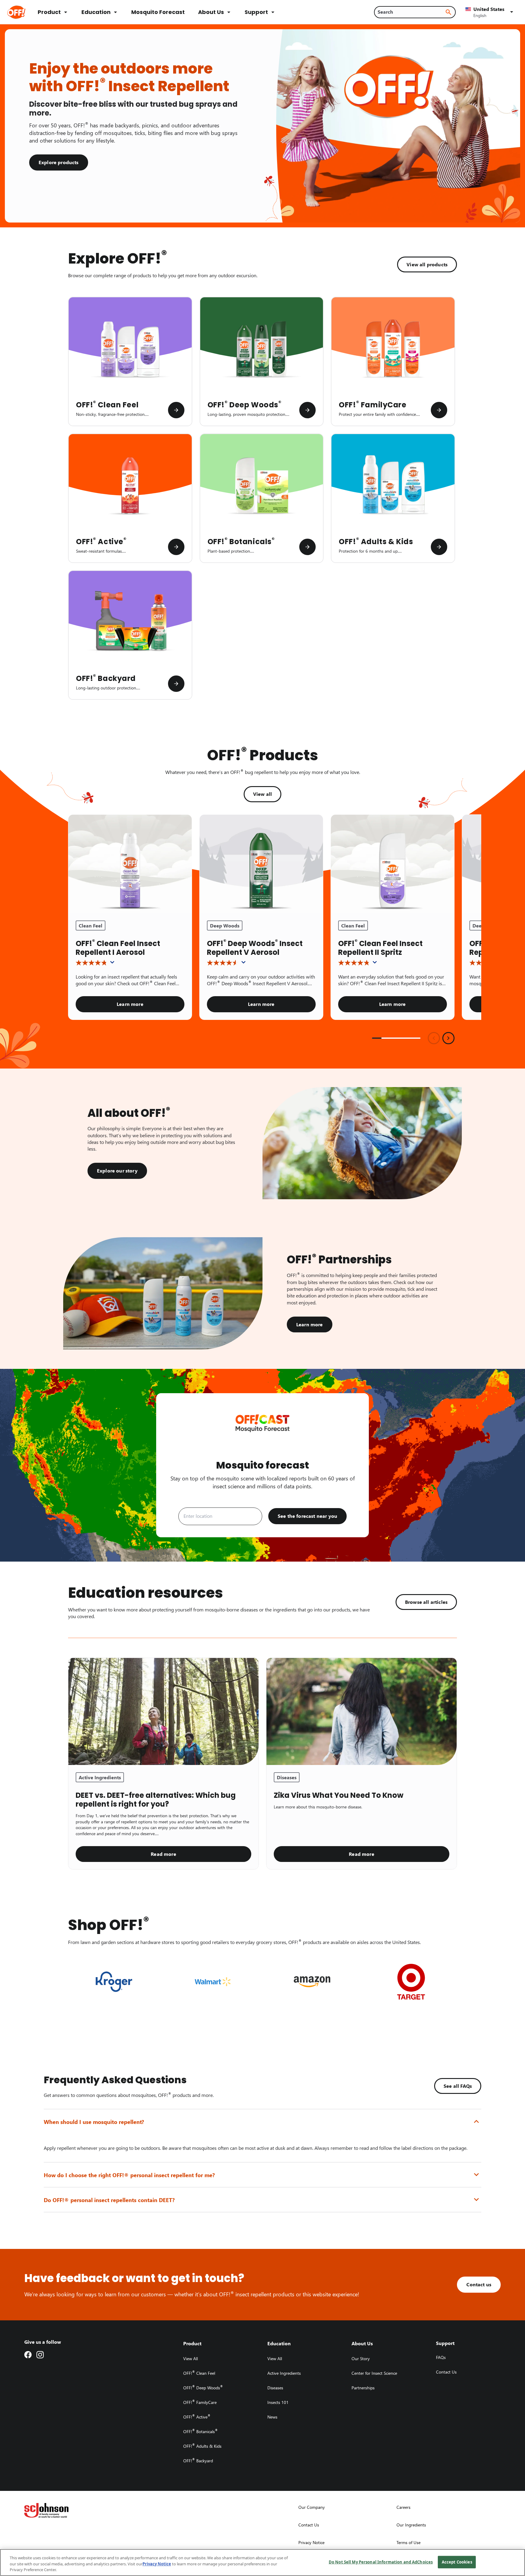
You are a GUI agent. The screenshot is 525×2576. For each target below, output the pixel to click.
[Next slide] (448, 1038)
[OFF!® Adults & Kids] (439, 547)
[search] (448, 12)
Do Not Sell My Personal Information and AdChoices (381, 2562)
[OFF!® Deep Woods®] (307, 410)
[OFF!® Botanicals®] (307, 547)
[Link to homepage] (25, 12)
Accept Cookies (457, 2562)
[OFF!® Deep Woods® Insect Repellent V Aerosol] (261, 864)
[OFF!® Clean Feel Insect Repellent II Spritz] (393, 864)
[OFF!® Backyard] (176, 684)
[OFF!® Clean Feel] (176, 410)
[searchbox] (411, 12)
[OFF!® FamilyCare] (439, 410)
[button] (490, 12)
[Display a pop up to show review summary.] (113, 964)
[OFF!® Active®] (176, 547)
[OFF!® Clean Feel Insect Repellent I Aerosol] (130, 864)
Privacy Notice (157, 2564)
